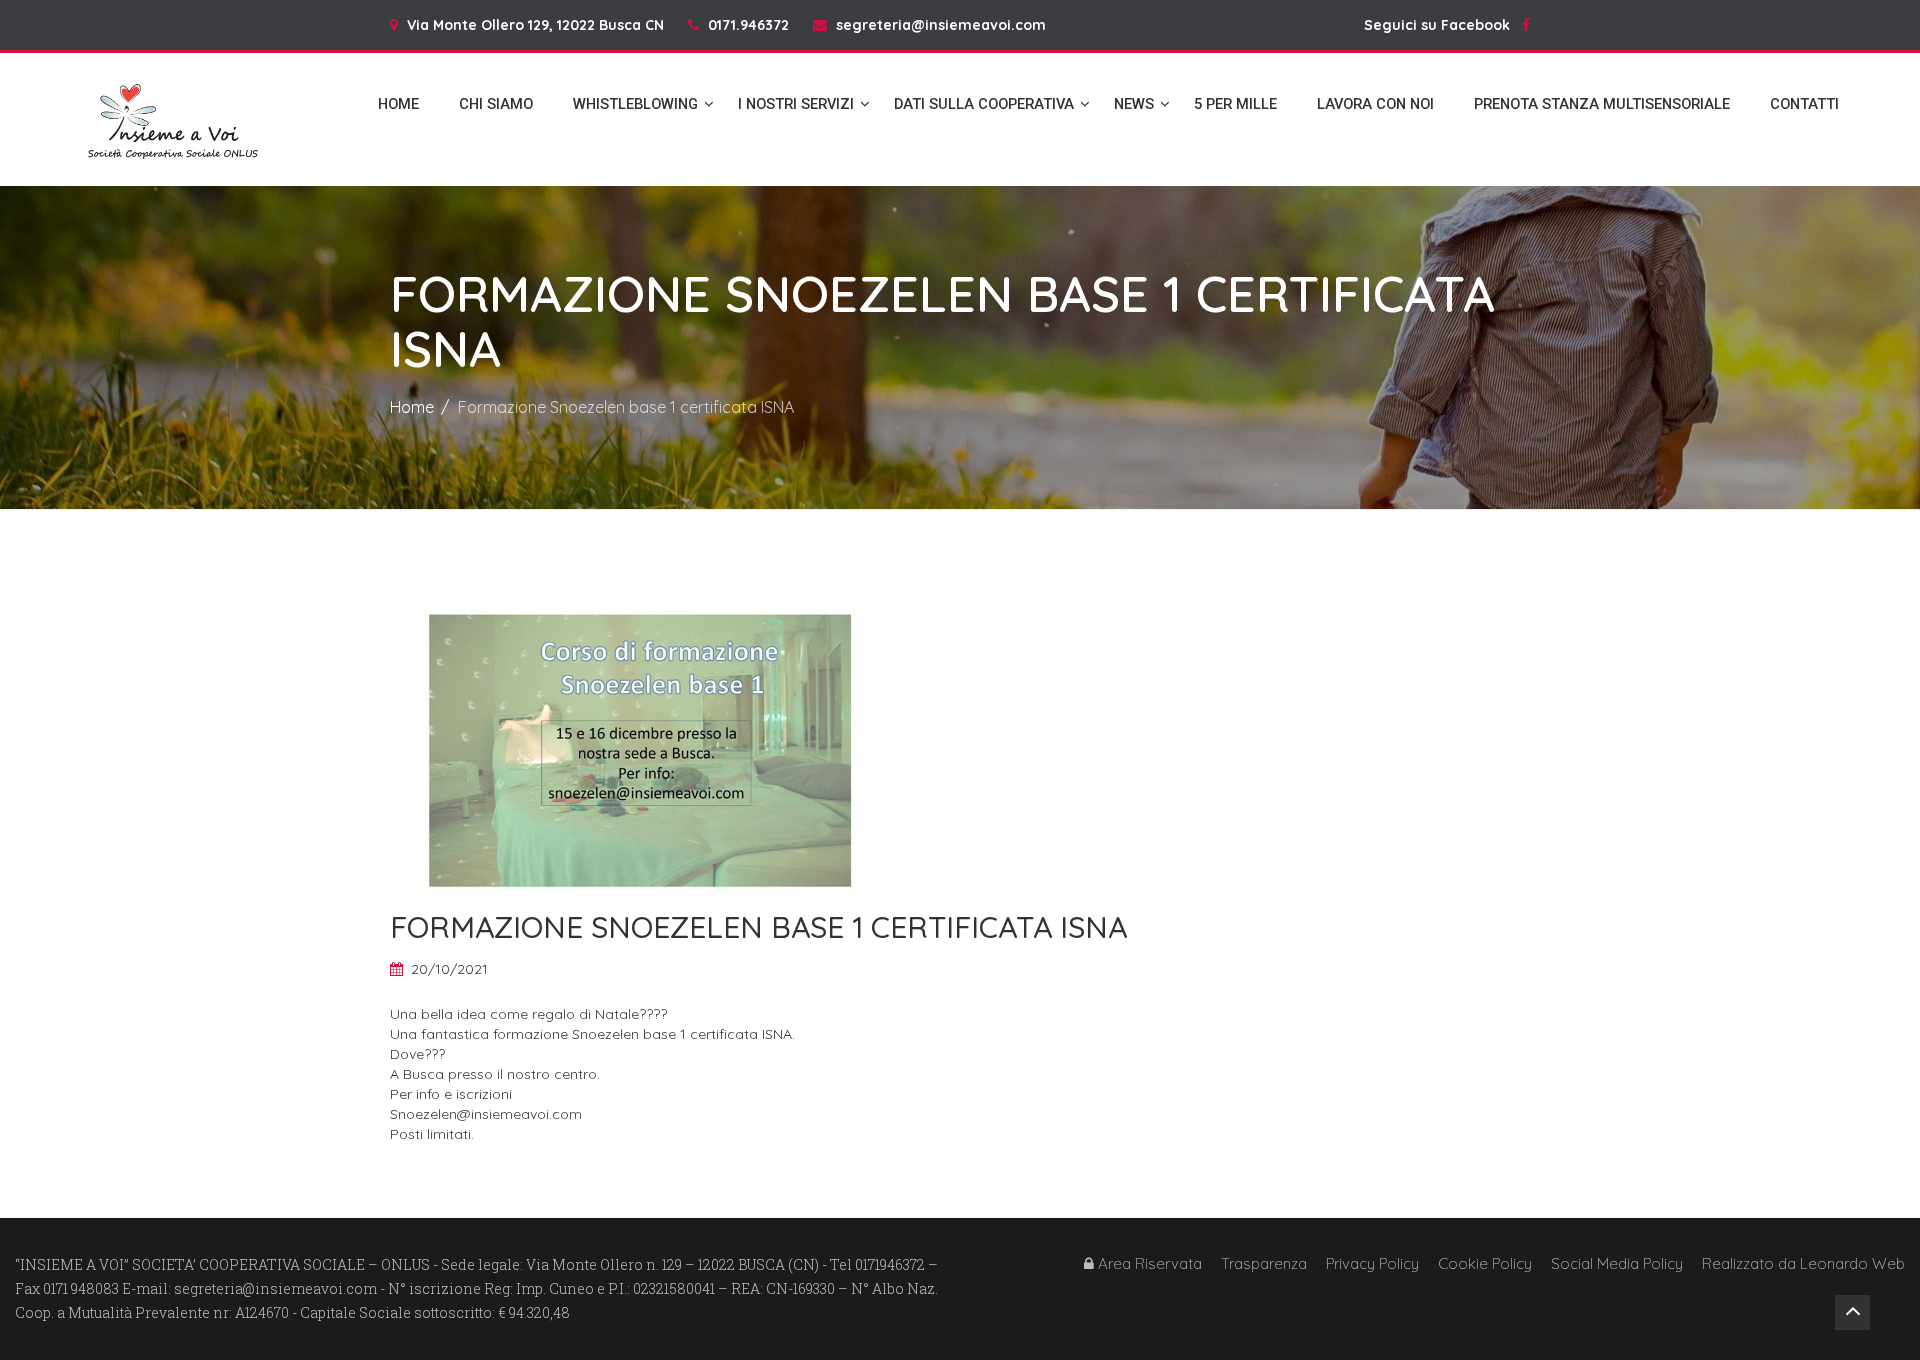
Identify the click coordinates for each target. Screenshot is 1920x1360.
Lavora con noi (1375, 104)
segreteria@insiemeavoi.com (941, 25)
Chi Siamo (496, 104)
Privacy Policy (1372, 1263)
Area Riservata (1148, 1263)
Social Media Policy (1617, 1263)
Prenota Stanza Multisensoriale (1602, 104)
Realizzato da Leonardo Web (1803, 1263)
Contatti (1804, 104)
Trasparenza (1264, 1263)
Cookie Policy (1485, 1263)
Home (398, 104)
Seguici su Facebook (1443, 25)
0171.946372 (748, 25)
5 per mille (1235, 104)
